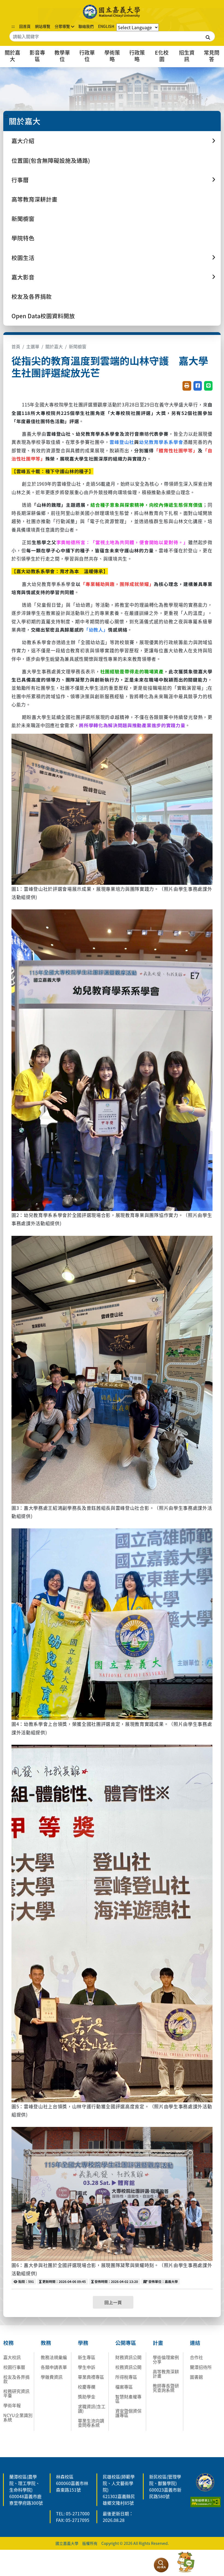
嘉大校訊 (12, 2357)
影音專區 (37, 56)
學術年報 (12, 2405)
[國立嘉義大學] (112, 12)
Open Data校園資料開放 (43, 316)
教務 (46, 2343)
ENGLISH (106, 26)
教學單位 (62, 56)
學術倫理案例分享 (166, 2359)
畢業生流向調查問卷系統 (91, 2423)
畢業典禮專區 (91, 2377)
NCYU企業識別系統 (18, 2417)
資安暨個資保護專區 (128, 2413)
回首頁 (25, 26)
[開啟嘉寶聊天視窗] (186, 2562)
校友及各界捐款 (32, 296)
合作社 (196, 2357)
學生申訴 (87, 2367)
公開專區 (126, 2343)
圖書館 (196, 2377)
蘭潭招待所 (201, 2367)
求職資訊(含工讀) (92, 2409)
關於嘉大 (12, 56)
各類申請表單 (54, 2367)
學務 (83, 2343)
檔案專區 (124, 2387)
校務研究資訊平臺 (16, 2393)
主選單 (33, 346)
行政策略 (137, 56)
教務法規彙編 (54, 2357)
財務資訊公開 (128, 2357)
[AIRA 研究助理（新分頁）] (161, 2565)
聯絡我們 (86, 26)
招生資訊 (187, 56)
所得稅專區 (126, 2377)
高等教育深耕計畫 (34, 199)
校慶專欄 (87, 2387)
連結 (195, 2343)
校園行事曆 (14, 2367)
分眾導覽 (62, 26)
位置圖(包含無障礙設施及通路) (51, 160)
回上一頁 (113, 2302)
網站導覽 (43, 26)
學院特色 (23, 238)
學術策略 (112, 56)
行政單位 (87, 56)
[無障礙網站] (206, 2501)
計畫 (158, 2343)
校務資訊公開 (128, 2367)
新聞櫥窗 (23, 219)
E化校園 (162, 56)
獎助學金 (87, 2397)
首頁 (16, 346)
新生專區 (87, 2357)
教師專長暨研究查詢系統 (166, 2388)
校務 (8, 2343)
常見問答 (212, 56)
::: (13, 26)
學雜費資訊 (52, 2377)
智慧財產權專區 (128, 2399)
